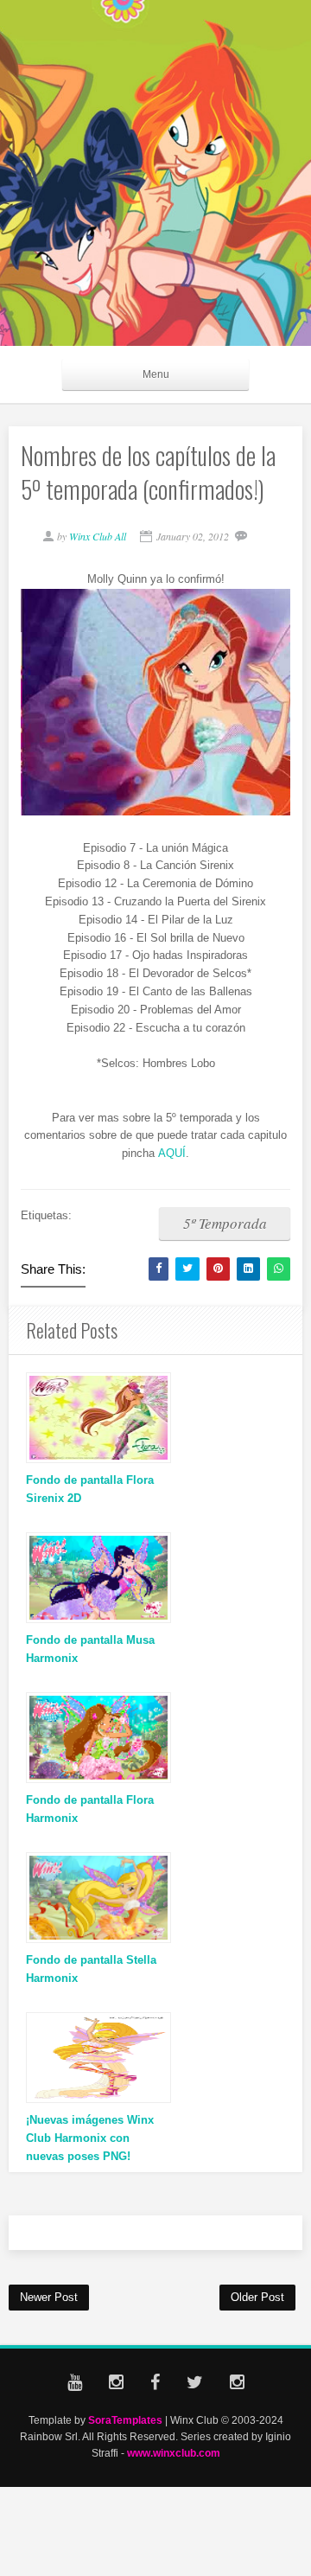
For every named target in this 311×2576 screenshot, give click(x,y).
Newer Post (49, 2297)
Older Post (257, 2297)
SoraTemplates (125, 2420)
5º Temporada (225, 1223)
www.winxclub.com (174, 2453)
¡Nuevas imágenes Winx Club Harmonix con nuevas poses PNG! (90, 2138)
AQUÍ (172, 1153)
